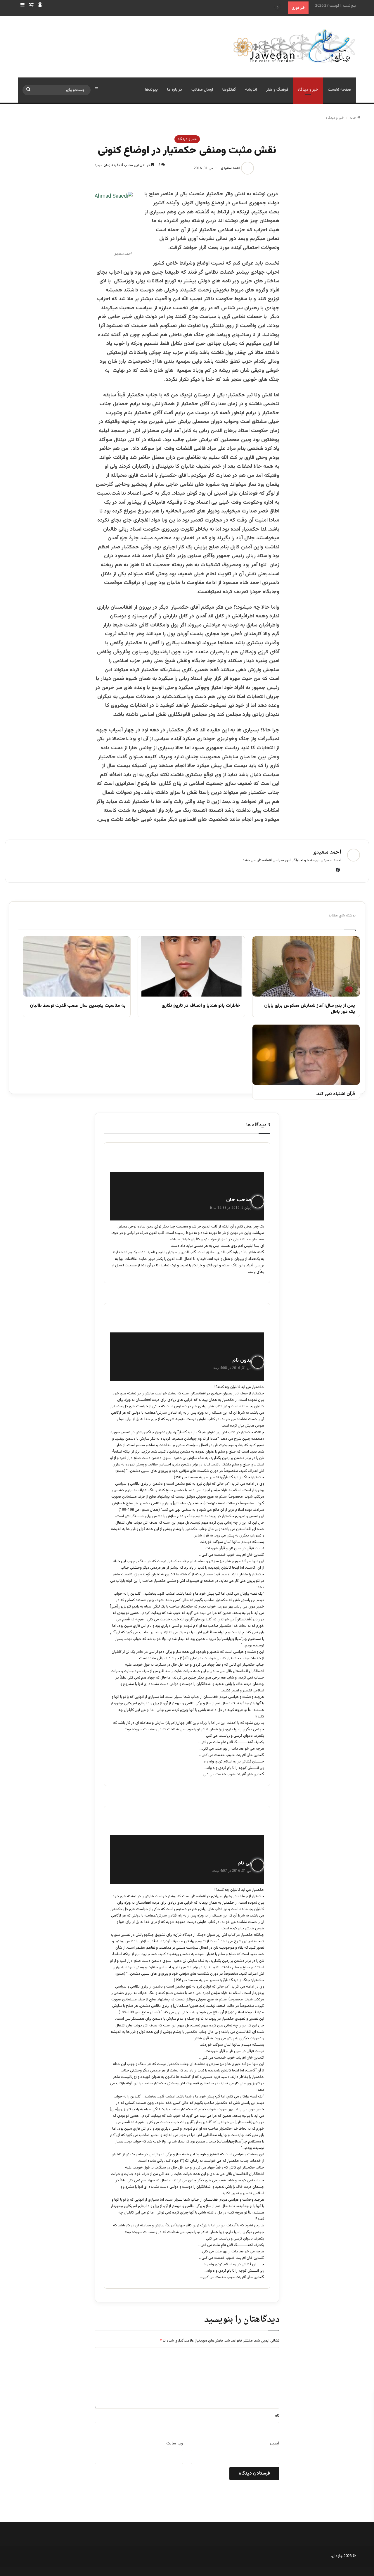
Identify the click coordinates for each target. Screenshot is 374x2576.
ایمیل (275, 2444)
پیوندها (151, 90)
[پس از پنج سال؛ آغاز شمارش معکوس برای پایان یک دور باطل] (306, 966)
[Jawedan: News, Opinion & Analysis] (294, 46)
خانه (353, 118)
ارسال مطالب (202, 90)
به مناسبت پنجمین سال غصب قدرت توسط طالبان (78, 1006)
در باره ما (175, 90)
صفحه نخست (340, 90)
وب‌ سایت (175, 2444)
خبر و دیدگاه (308, 90)
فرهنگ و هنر (277, 90)
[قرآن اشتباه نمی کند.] (306, 1055)
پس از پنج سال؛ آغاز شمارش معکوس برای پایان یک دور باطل (310, 1009)
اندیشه (251, 90)
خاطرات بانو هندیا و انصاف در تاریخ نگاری (201, 1006)
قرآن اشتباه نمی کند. (335, 1094)
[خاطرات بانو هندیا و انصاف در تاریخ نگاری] (192, 966)
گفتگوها (229, 90)
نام (277, 2416)
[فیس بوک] (338, 870)
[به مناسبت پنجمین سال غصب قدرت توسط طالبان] (77, 966)
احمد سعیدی (231, 168)
